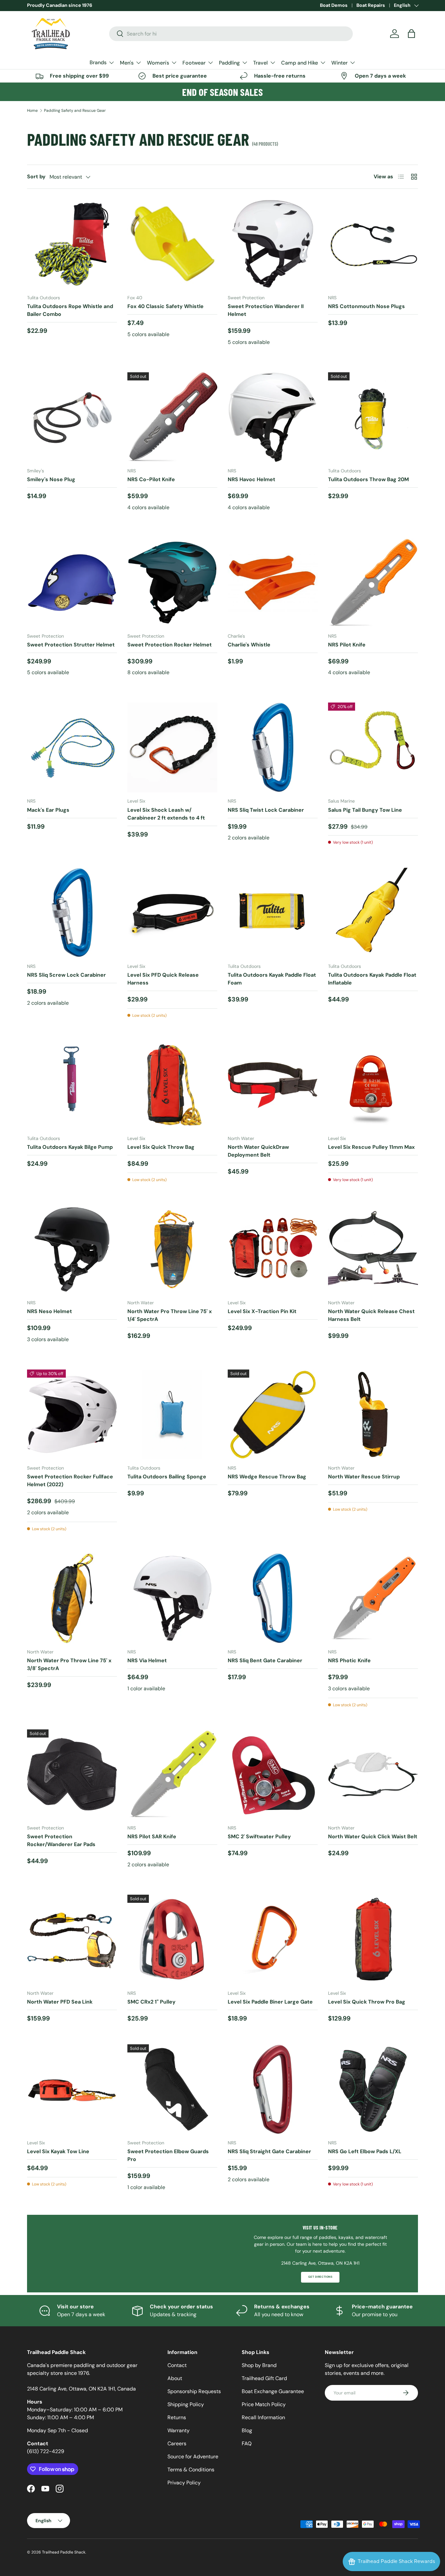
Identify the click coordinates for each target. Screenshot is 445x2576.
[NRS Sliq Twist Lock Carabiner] (273, 748)
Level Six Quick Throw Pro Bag (367, 2002)
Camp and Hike (300, 63)
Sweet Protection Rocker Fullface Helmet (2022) (70, 1480)
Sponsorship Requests (194, 2391)
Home (32, 111)
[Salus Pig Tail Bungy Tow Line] (373, 748)
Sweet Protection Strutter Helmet (71, 645)
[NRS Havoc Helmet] (273, 417)
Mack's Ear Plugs (48, 810)
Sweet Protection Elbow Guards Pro (168, 2155)
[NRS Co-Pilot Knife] (172, 417)
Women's (158, 63)
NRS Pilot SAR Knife (152, 1836)
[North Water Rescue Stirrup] (373, 1414)
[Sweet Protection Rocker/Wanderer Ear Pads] (72, 1774)
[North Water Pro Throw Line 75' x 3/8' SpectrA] (72, 1598)
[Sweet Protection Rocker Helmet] (172, 583)
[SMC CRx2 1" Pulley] (172, 1940)
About (175, 2378)
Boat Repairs (371, 5)
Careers (177, 2443)
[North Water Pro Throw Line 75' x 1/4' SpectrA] (172, 1249)
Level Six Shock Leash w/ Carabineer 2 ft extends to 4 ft (166, 814)
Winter (339, 63)
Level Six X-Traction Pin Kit (262, 1311)
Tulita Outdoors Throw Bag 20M (368, 479)
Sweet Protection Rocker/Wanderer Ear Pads (61, 1840)
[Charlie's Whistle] (273, 583)
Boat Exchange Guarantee (273, 2391)
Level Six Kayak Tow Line (58, 2151)
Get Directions (320, 2277)
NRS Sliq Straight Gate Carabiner (269, 2151)
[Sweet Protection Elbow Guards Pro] (172, 2089)
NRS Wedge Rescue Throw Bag (267, 1477)
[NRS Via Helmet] (172, 1598)
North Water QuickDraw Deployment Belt (258, 1151)
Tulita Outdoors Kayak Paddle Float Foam (272, 979)
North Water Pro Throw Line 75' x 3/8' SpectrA (69, 1664)
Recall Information (263, 2417)
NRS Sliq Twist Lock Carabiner (266, 810)
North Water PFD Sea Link (60, 2002)
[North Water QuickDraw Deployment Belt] (273, 1085)
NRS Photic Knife (349, 1660)
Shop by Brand (259, 2365)
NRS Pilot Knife (347, 645)
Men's (127, 63)
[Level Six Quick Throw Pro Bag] (373, 1940)
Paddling (229, 63)
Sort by (36, 177)
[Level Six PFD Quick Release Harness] (172, 913)
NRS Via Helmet (147, 1660)
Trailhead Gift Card (264, 2378)
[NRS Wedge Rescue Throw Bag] (273, 1414)
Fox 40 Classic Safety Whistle (165, 306)
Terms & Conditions (191, 2470)
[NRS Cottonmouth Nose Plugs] (373, 244)
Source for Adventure (193, 2457)
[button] (411, 34)
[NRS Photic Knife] (373, 1598)
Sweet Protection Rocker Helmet (170, 645)
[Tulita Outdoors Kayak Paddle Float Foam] (273, 913)
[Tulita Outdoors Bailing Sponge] (172, 1414)
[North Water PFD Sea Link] (72, 1940)
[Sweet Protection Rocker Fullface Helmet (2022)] (72, 1414)
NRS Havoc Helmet (251, 479)
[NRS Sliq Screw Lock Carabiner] (72, 913)
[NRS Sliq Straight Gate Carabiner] (273, 2089)
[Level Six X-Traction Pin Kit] (273, 1249)
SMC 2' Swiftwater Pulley (259, 1836)
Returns (177, 2417)
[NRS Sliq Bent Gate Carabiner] (273, 1598)
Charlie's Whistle (249, 645)
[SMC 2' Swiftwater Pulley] (273, 1774)
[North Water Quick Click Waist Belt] (373, 1774)
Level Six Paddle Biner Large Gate (270, 2002)
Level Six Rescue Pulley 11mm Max (371, 1147)
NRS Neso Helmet (50, 1311)
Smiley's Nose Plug (51, 479)
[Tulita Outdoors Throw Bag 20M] (373, 417)
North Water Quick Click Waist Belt (373, 1836)
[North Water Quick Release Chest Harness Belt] (373, 1249)
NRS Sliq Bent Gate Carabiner (265, 1660)
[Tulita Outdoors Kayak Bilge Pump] (72, 1085)
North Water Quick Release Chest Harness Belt (371, 1315)
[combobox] (231, 34)
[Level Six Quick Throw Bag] (172, 1085)
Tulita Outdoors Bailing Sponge (167, 1477)
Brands (98, 62)
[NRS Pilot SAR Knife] (172, 1774)
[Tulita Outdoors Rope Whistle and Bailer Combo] (72, 244)
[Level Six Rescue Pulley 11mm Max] (373, 1085)
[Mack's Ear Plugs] (72, 748)
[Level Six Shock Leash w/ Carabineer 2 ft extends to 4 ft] (172, 748)
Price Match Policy (264, 2404)
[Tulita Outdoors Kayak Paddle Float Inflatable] (373, 913)
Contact (177, 2365)
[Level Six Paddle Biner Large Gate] (273, 1940)
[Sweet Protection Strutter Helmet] (72, 583)
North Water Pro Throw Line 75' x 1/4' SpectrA (170, 1315)
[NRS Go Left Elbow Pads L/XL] (373, 2089)
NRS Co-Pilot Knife (151, 479)
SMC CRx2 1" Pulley (151, 2002)
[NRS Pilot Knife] (373, 583)
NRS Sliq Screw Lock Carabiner (66, 975)
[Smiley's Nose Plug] (72, 417)
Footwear (194, 63)
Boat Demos (334, 5)
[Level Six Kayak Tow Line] (72, 2089)
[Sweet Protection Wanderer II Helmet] (273, 244)
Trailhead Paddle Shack (64, 2552)
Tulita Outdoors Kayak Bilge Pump (70, 1147)
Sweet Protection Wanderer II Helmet (266, 310)
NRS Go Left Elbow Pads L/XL (365, 2151)
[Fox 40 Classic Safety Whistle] (172, 244)
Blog (247, 2430)
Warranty (179, 2430)
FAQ (247, 2443)
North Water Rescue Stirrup (364, 1477)
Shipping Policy (186, 2404)
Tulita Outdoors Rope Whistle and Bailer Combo (70, 310)
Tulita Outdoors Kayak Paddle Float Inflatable (372, 979)
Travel (260, 63)
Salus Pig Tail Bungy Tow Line (365, 810)
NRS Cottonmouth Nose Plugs (366, 306)
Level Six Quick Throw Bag (161, 1147)
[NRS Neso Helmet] (72, 1249)
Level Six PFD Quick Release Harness (163, 979)
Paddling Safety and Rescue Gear (75, 111)
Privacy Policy (184, 2483)
